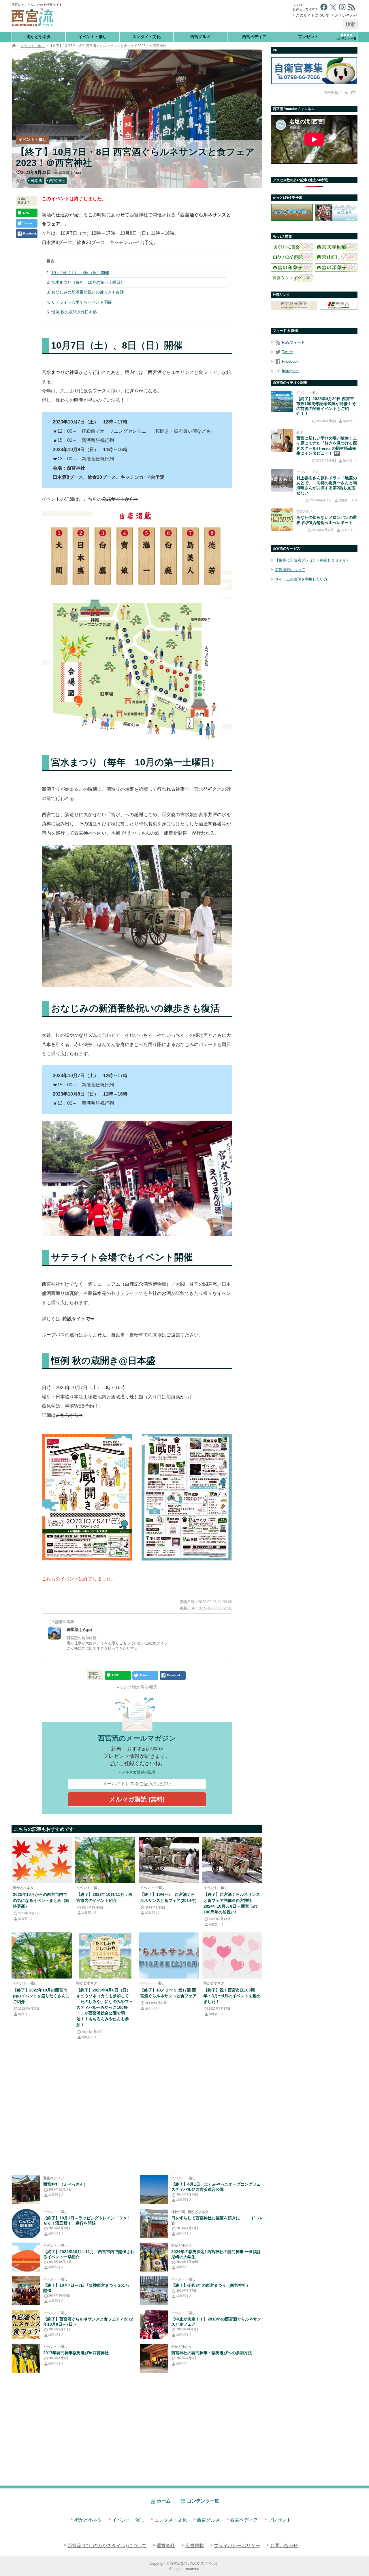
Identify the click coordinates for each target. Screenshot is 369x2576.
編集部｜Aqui (70, 173)
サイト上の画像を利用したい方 (301, 579)
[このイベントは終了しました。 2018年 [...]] (154, 2325)
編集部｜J (25, 1919)
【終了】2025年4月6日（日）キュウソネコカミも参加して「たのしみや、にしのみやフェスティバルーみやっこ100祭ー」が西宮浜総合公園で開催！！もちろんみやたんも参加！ (105, 2007)
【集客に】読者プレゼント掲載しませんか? (312, 560)
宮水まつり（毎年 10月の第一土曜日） (88, 282)
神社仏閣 (178, 2212)
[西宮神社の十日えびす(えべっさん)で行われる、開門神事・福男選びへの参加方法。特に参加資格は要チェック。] (154, 2358)
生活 (300, 432)
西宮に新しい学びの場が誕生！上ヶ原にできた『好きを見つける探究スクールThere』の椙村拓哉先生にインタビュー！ (327, 446)
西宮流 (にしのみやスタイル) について (107, 2546)
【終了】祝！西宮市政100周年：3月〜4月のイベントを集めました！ (232, 1996)
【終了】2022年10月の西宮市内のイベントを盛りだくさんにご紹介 (41, 1996)
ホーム (164, 2501)
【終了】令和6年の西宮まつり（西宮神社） (211, 2285)
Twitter (287, 352)
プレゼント (308, 37)
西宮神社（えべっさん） (65, 2184)
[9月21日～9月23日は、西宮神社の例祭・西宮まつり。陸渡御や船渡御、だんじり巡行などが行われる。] (154, 2291)
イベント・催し (93, 37)
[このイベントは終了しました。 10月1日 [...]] (26, 2223)
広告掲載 (195, 2546)
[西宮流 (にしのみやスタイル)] (14, 46)
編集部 (181, 2267)
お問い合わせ (346, 15)
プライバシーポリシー (237, 2546)
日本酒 (36, 181)
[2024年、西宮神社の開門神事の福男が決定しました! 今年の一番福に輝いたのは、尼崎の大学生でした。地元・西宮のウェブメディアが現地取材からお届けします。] (154, 2257)
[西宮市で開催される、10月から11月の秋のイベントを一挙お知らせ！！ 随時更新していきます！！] (26, 2257)
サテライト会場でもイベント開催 (82, 302)
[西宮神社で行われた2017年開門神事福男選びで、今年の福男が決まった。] (26, 2358)
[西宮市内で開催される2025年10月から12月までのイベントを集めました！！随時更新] (42, 1860)
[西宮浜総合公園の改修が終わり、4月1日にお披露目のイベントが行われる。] (154, 2190)
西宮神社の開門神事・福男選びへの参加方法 (212, 2353)
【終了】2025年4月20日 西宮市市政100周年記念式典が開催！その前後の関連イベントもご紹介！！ (326, 406)
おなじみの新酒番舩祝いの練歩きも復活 (88, 292)
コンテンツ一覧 (203, 2501)
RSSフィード (293, 342)
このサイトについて (313, 15)
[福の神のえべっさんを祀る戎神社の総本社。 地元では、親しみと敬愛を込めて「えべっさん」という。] (26, 2190)
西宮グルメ (200, 37)
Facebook (290, 361)
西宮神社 (57, 181)
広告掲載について (338, 93)
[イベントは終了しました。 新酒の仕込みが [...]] (26, 2325)
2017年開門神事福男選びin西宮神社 (76, 2353)
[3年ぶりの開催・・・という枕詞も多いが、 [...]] (42, 1955)
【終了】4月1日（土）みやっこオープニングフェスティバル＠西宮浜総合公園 (216, 2187)
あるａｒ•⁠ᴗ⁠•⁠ (349, 530)
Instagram (290, 371)
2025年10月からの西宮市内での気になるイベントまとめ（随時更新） (41, 1900)
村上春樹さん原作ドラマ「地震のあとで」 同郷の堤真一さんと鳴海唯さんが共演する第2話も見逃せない (327, 485)
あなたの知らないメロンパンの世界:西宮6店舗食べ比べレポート (327, 520)
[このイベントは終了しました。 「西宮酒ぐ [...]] (26, 2291)
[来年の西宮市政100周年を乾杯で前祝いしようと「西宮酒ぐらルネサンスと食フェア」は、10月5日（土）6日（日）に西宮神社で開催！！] (232, 1860)
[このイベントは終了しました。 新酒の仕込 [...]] (169, 1860)
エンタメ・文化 (146, 37)
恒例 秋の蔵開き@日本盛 (74, 312)
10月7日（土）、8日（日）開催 (80, 273)
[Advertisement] (178, 16)
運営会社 (166, 2546)
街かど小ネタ (39, 37)
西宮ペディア (254, 37)
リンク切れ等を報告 (138, 1687)
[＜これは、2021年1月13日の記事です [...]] (154, 2223)
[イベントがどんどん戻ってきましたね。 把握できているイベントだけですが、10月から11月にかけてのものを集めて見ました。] (105, 1860)
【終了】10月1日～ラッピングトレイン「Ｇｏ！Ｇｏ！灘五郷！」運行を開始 (87, 2220)
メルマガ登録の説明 (139, 1772)
